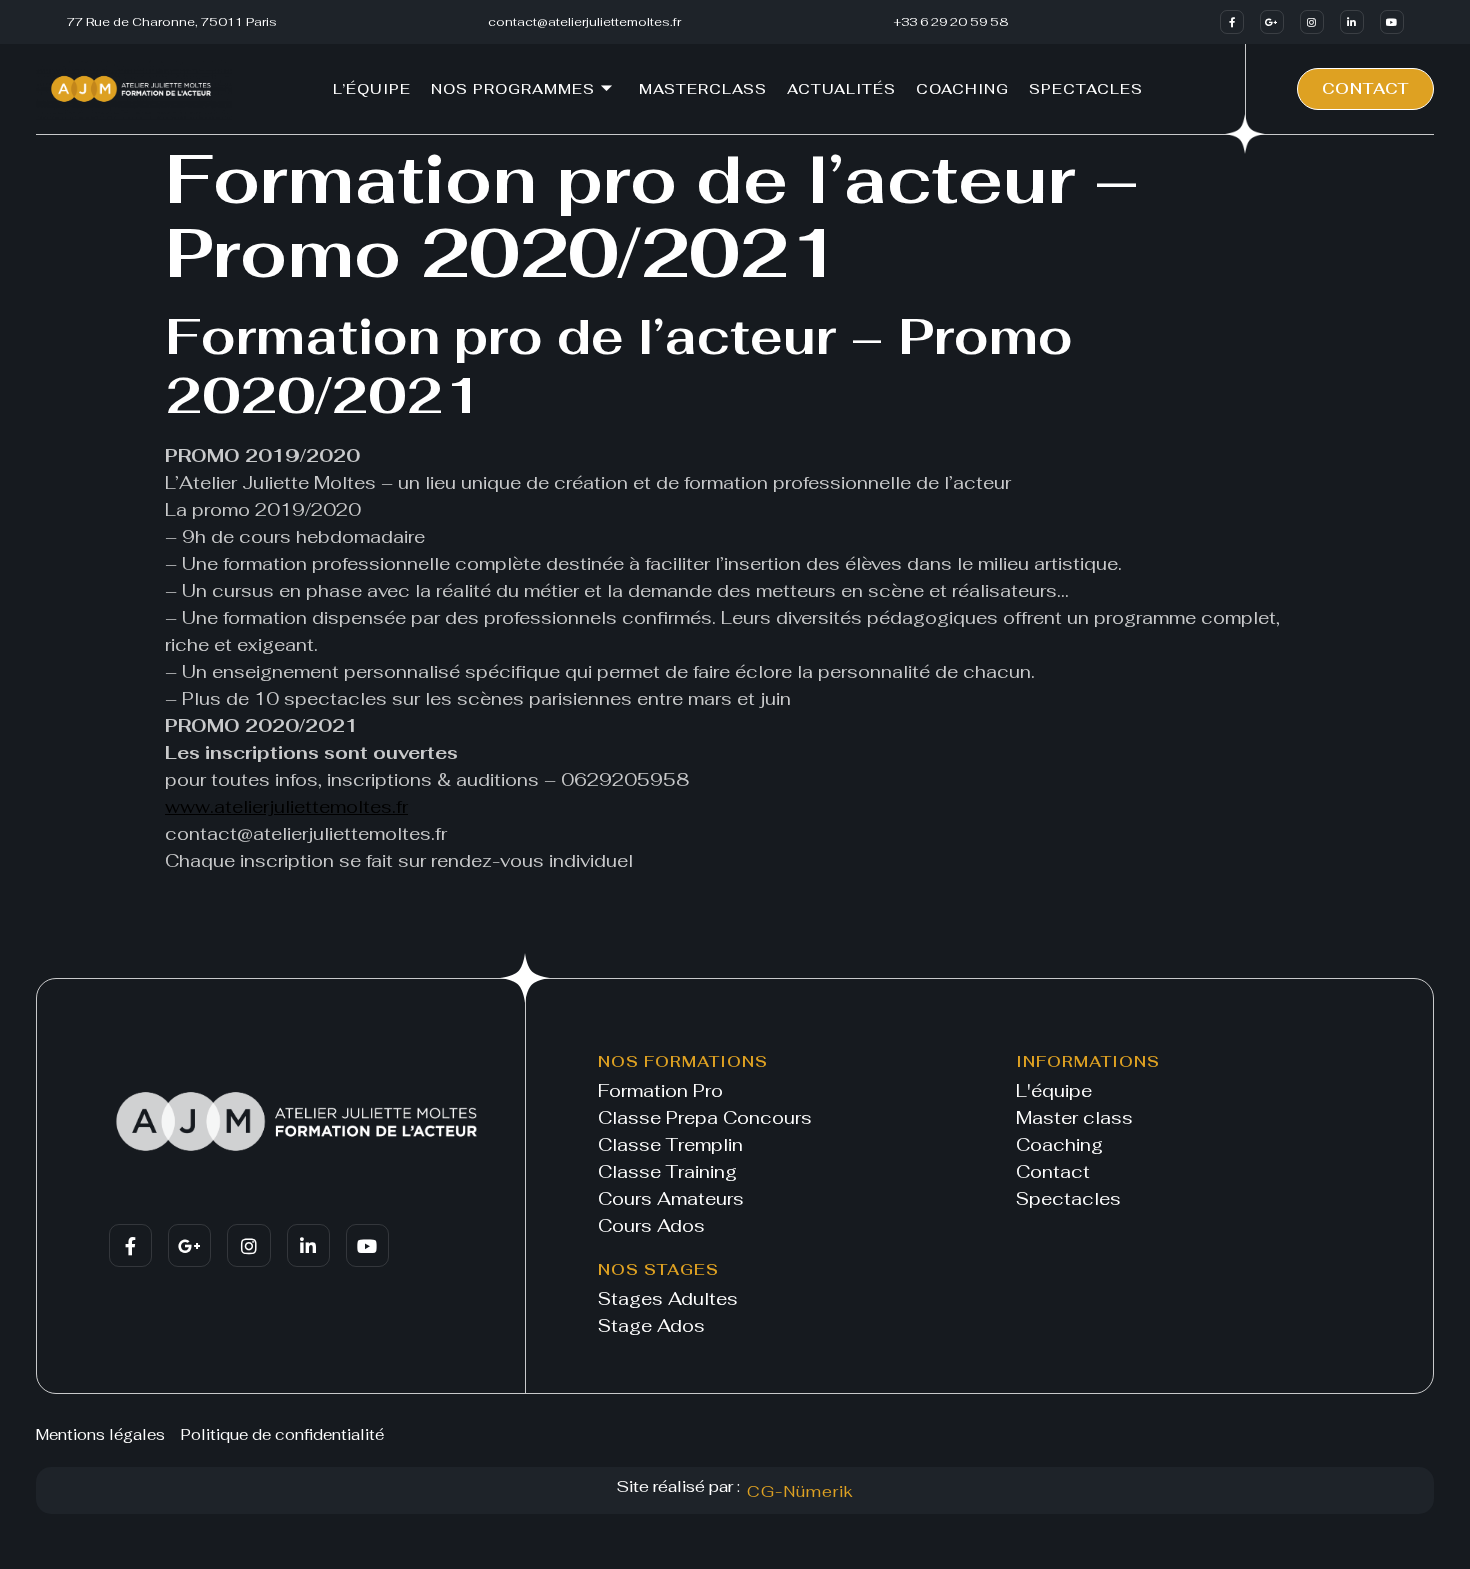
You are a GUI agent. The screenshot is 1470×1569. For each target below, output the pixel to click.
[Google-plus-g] (1272, 22)
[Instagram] (1312, 22)
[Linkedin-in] (1352, 22)
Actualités (841, 89)
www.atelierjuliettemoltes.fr (286, 806)
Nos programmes (513, 89)
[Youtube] (1392, 22)
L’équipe (372, 89)
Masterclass (703, 89)
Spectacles (1086, 89)
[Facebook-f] (1232, 22)
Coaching (962, 89)
